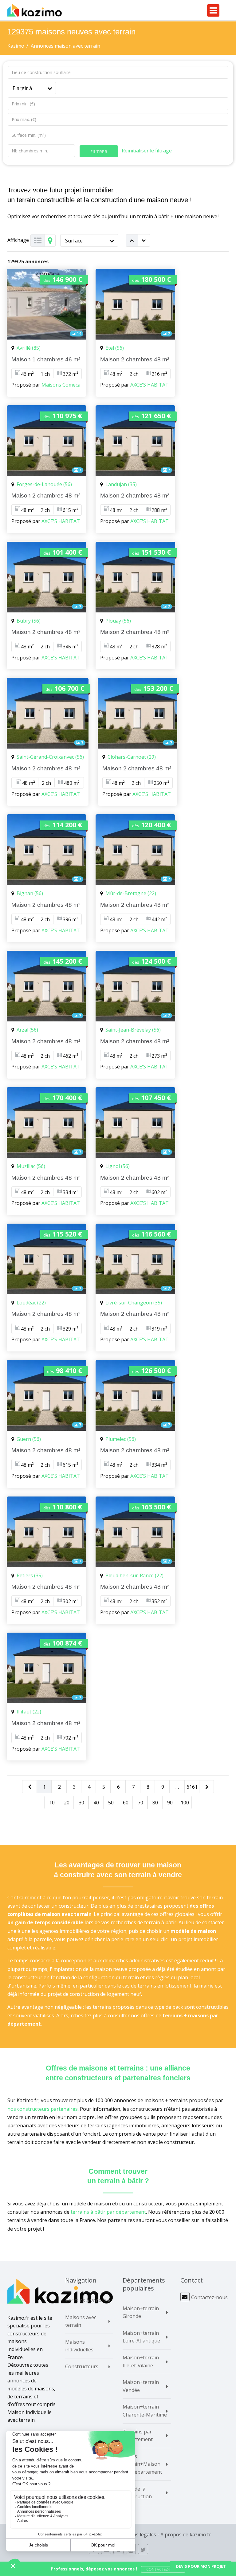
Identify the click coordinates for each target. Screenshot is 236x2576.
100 (185, 1803)
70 (140, 1803)
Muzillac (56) (31, 1166)
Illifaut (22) (29, 1712)
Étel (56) (115, 348)
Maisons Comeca (61, 385)
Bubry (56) (29, 621)
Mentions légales (136, 2535)
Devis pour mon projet (201, 2566)
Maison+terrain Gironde (141, 2312)
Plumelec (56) (121, 1439)
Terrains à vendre (86, 2300)
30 (81, 1803)
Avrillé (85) (29, 348)
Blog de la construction (137, 2493)
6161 (192, 1787)
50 (111, 1803)
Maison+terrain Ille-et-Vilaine (141, 2362)
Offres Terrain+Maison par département (142, 2464)
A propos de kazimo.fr (186, 2535)
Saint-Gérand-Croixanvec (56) (50, 757)
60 (126, 1803)
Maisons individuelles (79, 2346)
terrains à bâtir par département (108, 2212)
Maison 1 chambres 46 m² (46, 359)
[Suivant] (207, 1787)
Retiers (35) (30, 1575)
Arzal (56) (27, 1030)
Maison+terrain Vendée (141, 2386)
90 (170, 1803)
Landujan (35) (121, 484)
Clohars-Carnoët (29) (132, 757)
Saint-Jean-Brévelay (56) (133, 1030)
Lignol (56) (118, 1166)
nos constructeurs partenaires (43, 2109)
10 (52, 1803)
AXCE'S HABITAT (149, 385)
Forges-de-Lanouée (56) (44, 484)
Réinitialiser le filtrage (147, 151)
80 (155, 1803)
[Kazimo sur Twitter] (143, 2549)
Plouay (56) (118, 621)
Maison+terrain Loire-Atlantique (141, 2337)
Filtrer (99, 152)
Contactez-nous (209, 2297)
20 (67, 1803)
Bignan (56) (30, 893)
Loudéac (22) (31, 1303)
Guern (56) (29, 1439)
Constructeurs (82, 2366)
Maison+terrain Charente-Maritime (145, 2411)
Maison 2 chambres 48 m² (135, 359)
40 (96, 1803)
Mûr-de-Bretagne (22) (131, 893)
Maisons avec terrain (81, 2321)
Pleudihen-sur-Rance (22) (134, 1575)
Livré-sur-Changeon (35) (134, 1303)
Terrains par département (138, 2436)
